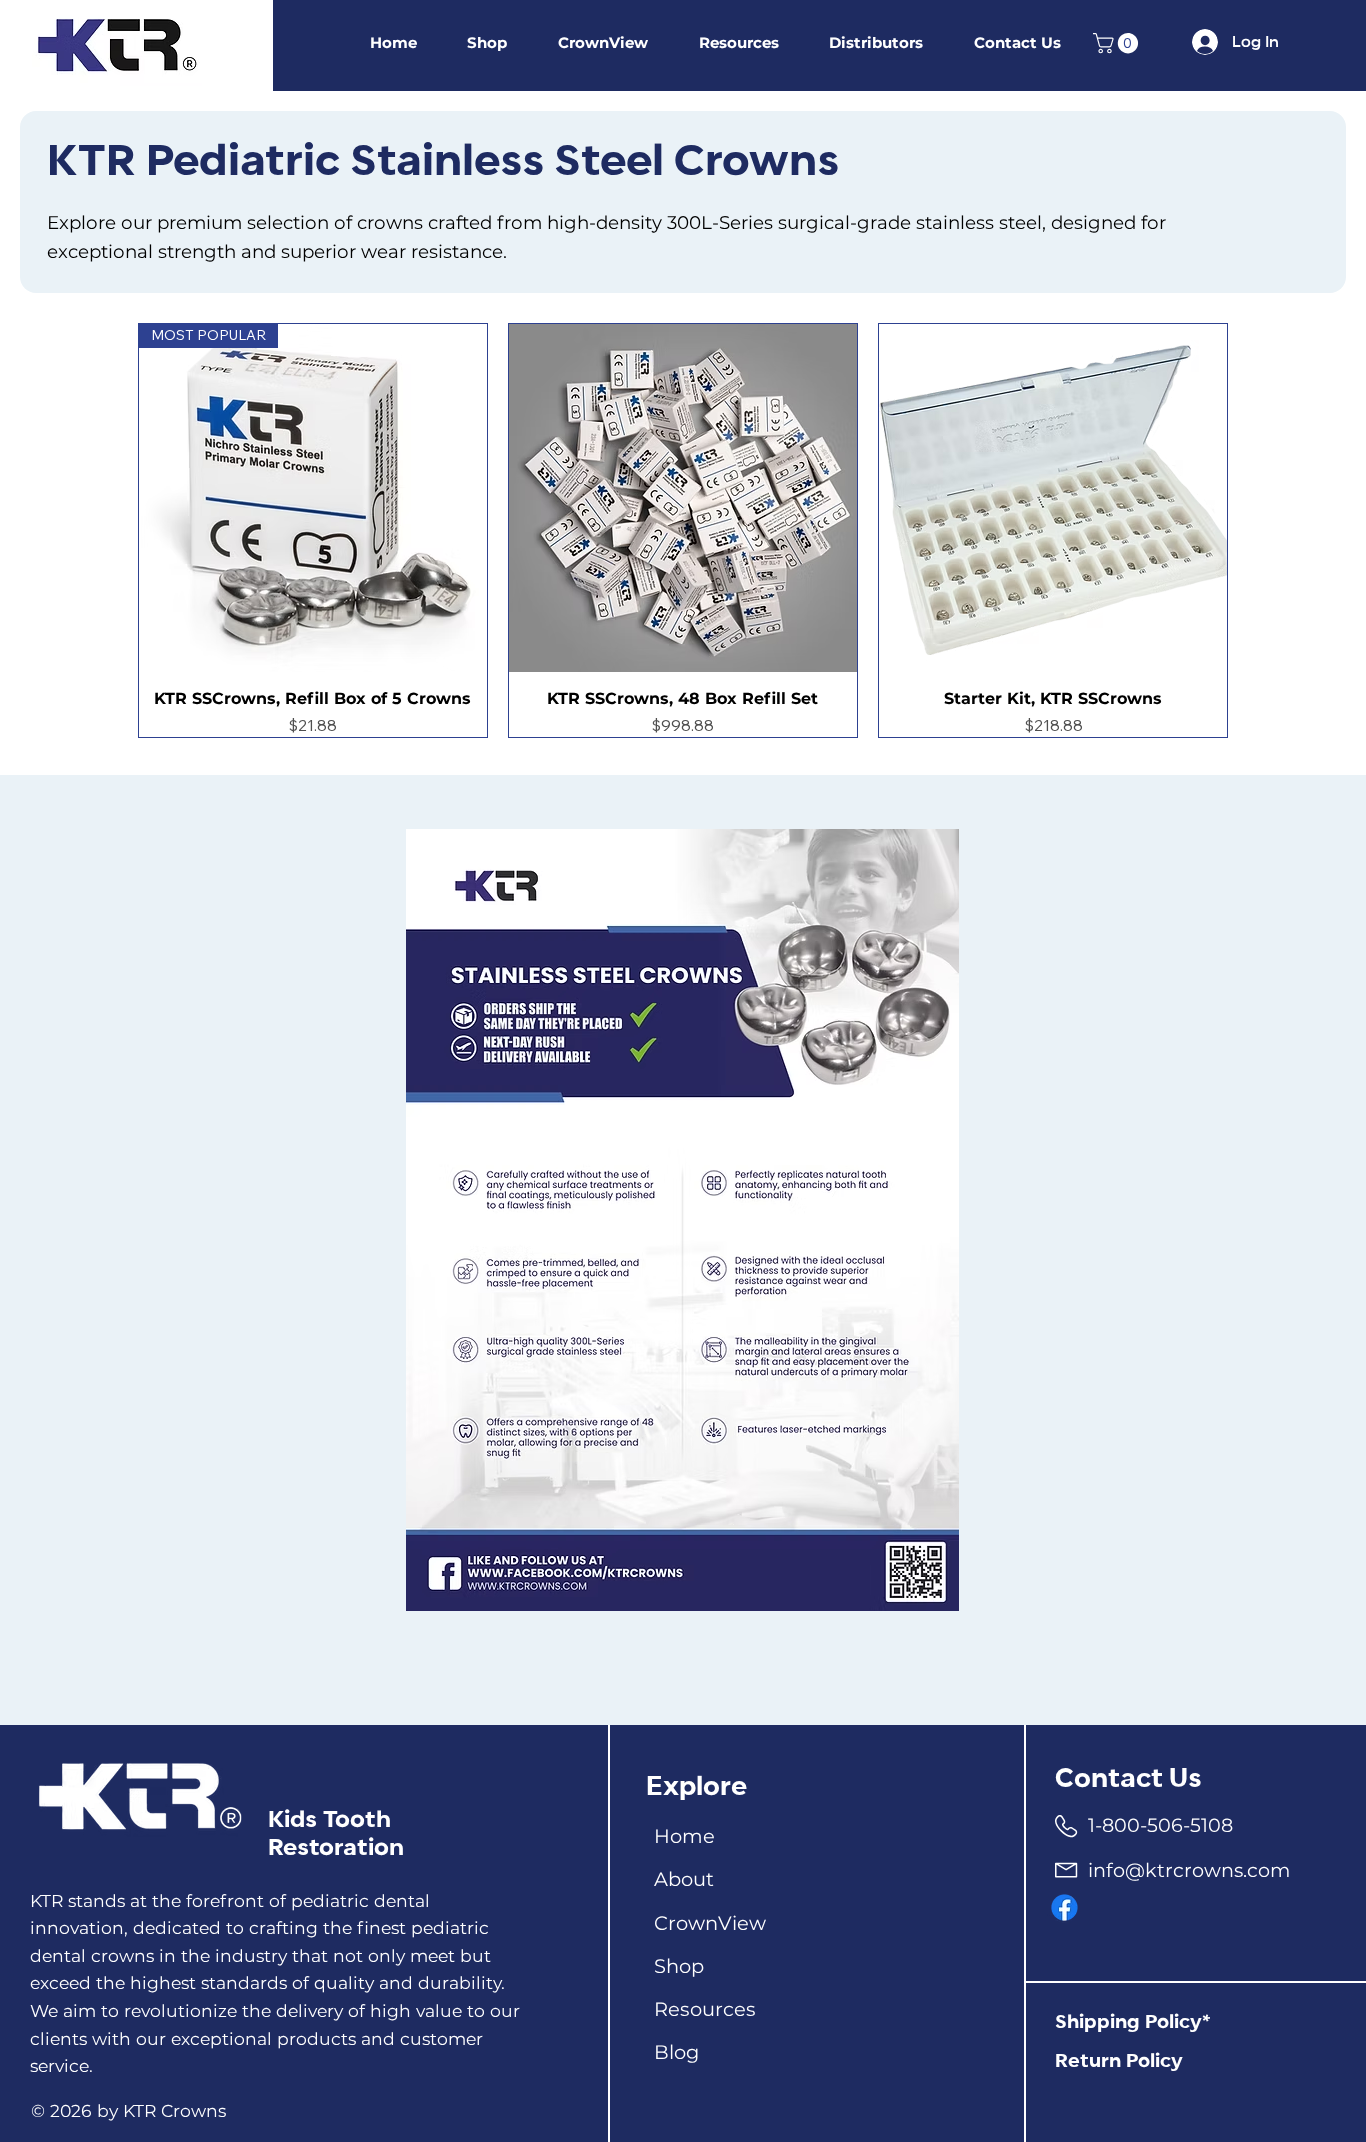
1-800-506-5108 (1160, 1825)
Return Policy (1119, 2061)
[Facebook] (1064, 1907)
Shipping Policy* (1133, 2022)
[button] (1118, 43)
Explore (696, 1787)
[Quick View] (683, 498)
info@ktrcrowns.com (1189, 1870)
